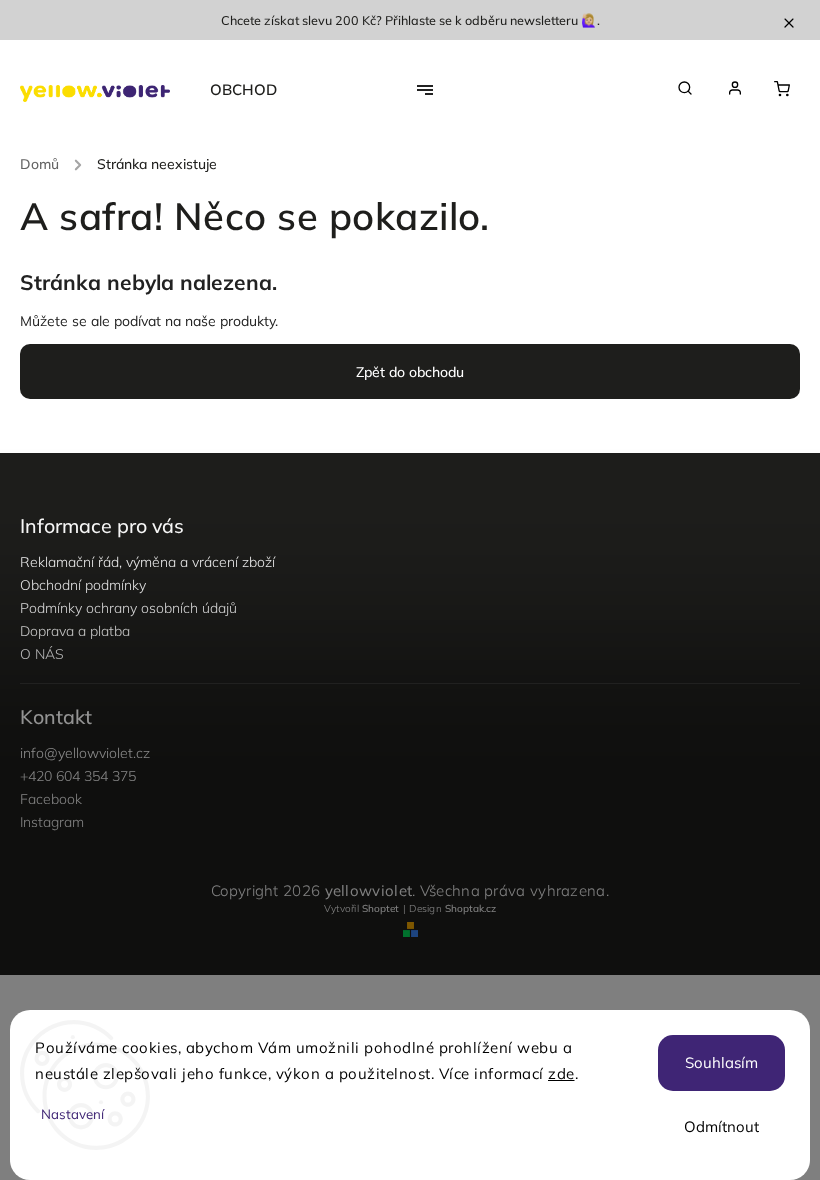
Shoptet (380, 908)
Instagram (52, 822)
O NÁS (42, 654)
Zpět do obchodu (410, 372)
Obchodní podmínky (83, 585)
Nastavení (72, 1114)
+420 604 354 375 (78, 776)
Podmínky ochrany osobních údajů (128, 608)
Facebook (51, 799)
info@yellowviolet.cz (85, 753)
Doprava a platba (75, 631)
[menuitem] (253, 90)
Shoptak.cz (470, 908)
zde (561, 1073)
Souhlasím (721, 1062)
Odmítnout (721, 1126)
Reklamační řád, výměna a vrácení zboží (147, 562)
